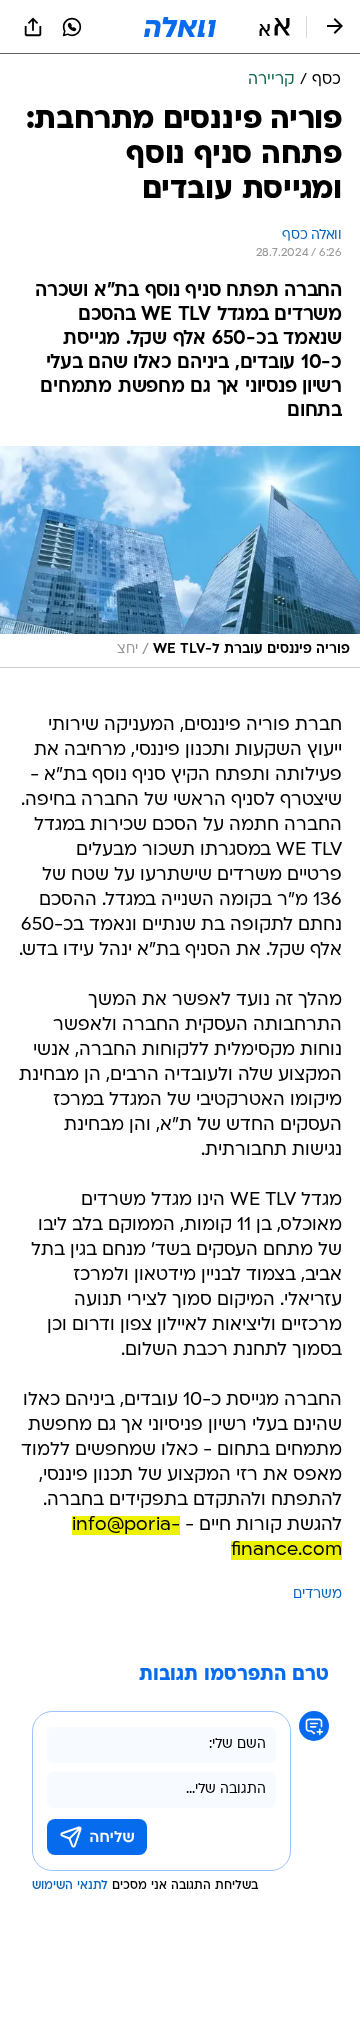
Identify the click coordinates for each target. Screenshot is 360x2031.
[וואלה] (180, 27)
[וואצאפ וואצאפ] (72, 27)
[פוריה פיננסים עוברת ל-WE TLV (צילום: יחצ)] (180, 557)
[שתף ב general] (33, 27)
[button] (274, 27)
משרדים (317, 1594)
